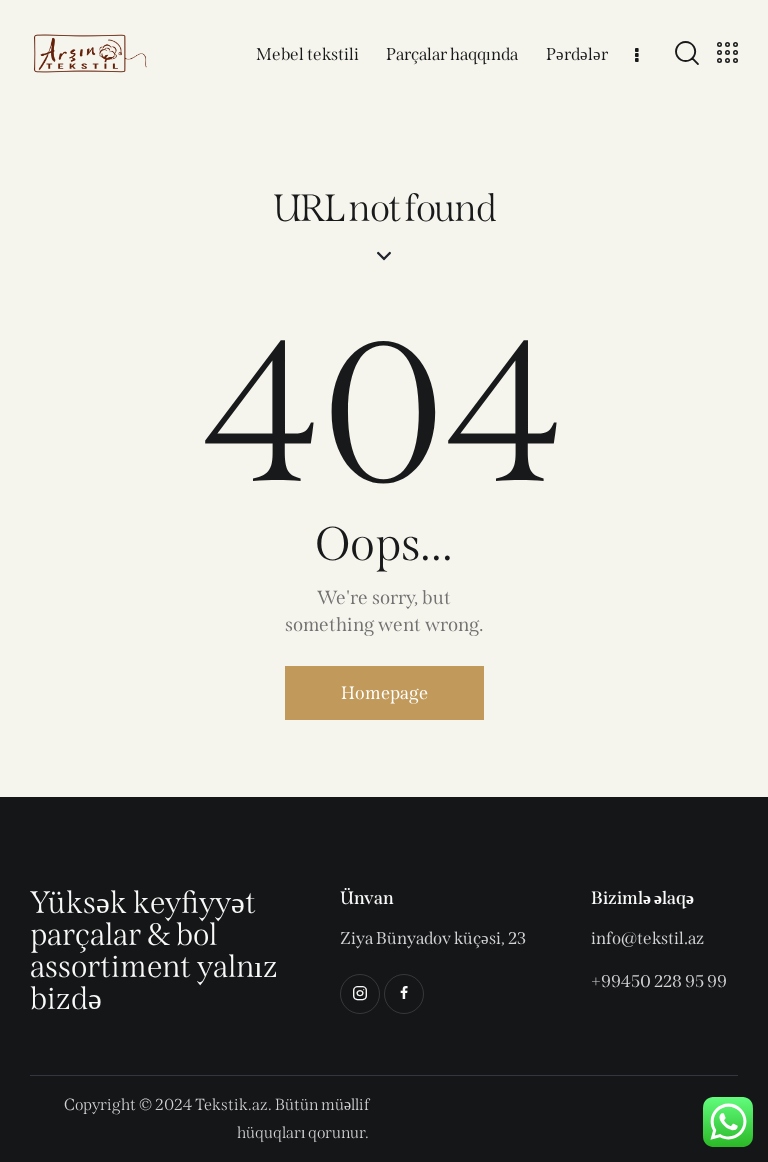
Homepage (384, 693)
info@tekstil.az (647, 938)
